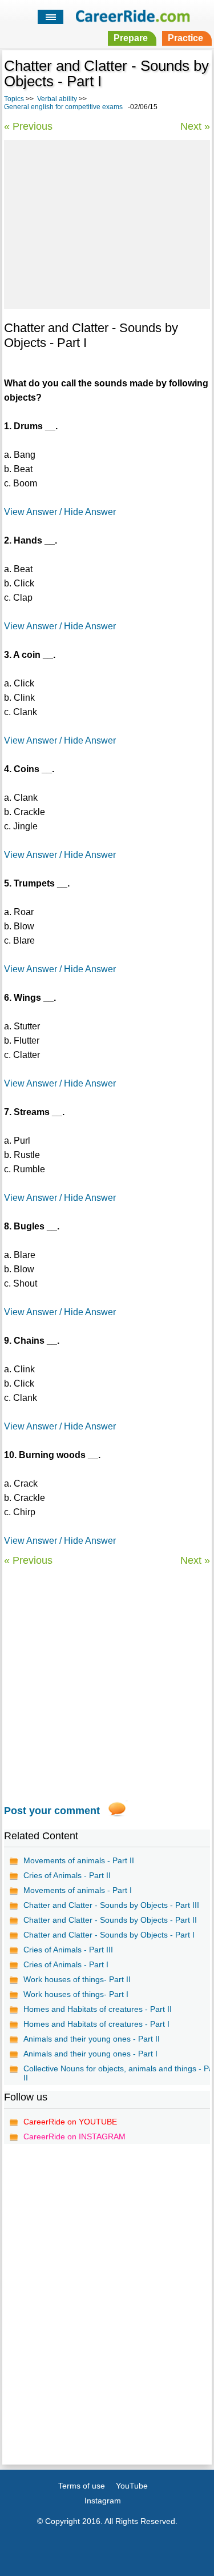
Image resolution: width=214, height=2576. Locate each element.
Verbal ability (57, 99)
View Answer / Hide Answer (60, 512)
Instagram (103, 2501)
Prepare (131, 38)
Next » (195, 126)
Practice (185, 38)
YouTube (132, 2486)
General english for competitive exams (63, 107)
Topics (14, 99)
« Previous (28, 126)
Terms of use (82, 2486)
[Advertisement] (107, 223)
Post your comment (52, 1811)
